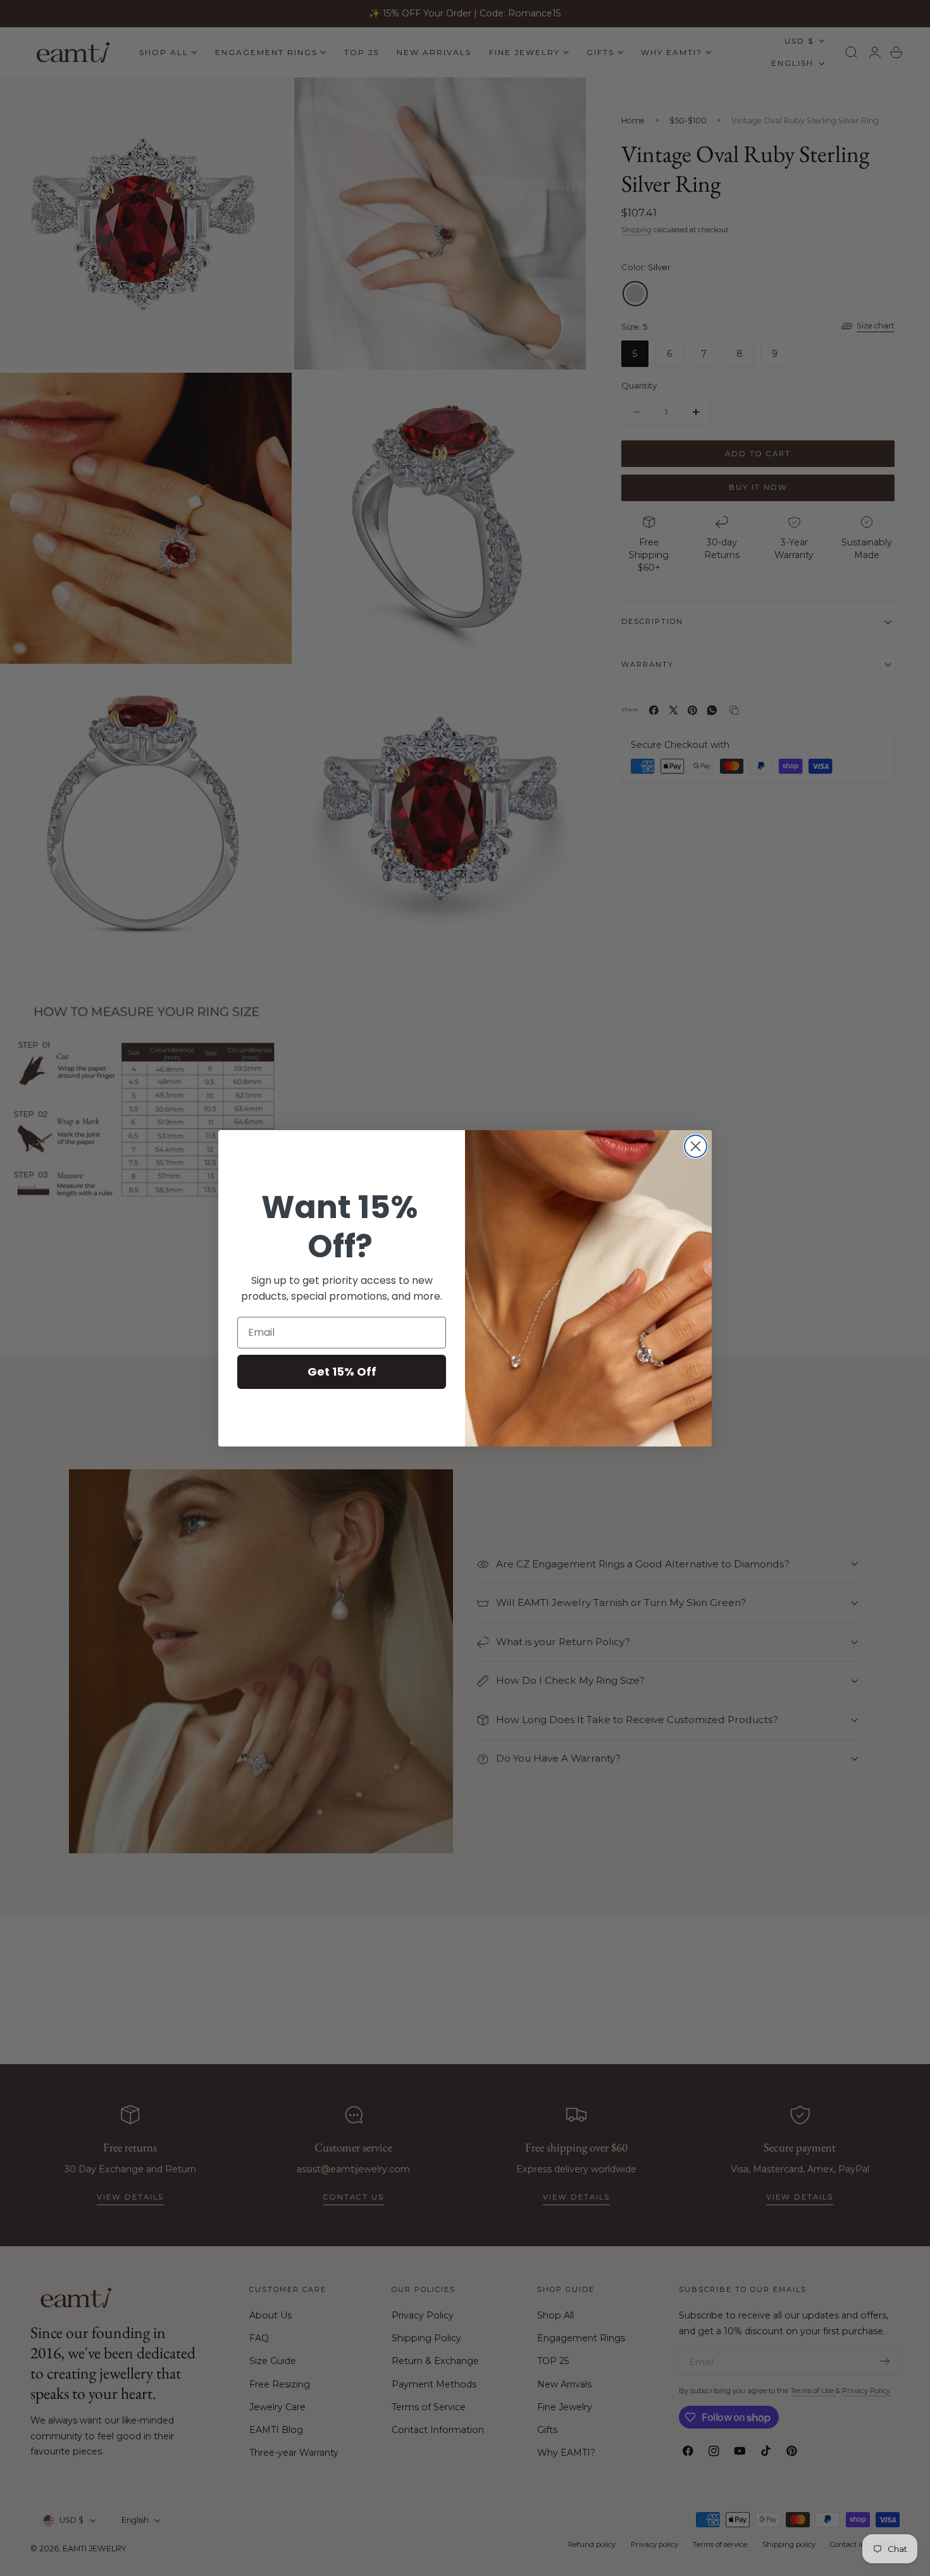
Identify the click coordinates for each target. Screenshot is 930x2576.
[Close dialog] (696, 1146)
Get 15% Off (342, 1372)
